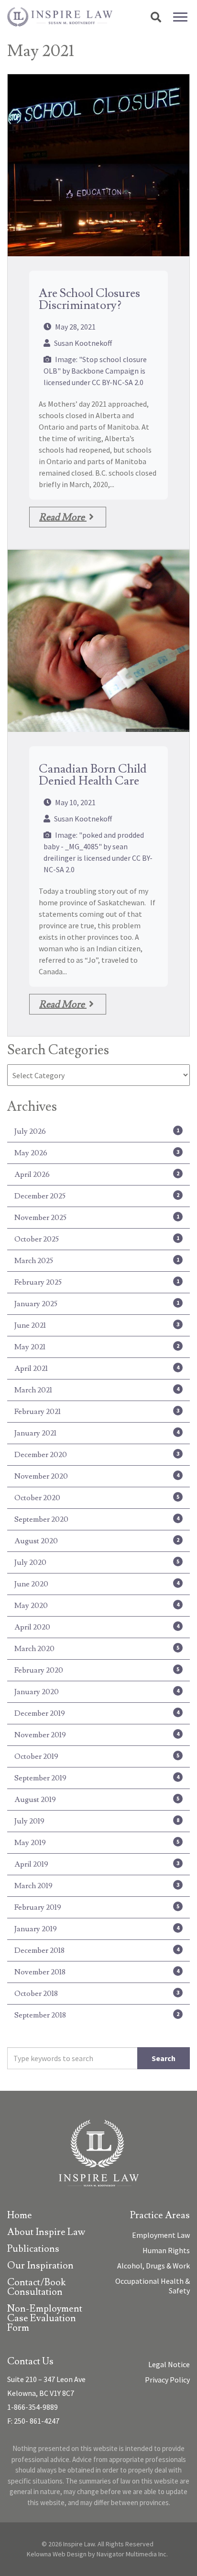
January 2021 (97, 1433)
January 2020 (97, 1692)
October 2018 (97, 1994)
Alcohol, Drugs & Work (153, 2266)
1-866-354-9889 (33, 2407)
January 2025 (97, 1304)
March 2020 (97, 1649)
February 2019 (97, 1907)
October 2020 (97, 1498)
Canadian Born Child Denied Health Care (93, 775)
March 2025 (97, 1261)
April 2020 (97, 1627)
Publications (33, 2250)
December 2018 (97, 1950)
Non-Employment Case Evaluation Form (45, 2319)
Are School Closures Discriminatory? (89, 299)
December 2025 (97, 1196)
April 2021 (97, 1368)
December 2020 (97, 1455)
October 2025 (97, 1239)
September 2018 (97, 2015)
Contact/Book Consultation (36, 2288)
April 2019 (97, 1864)
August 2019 (97, 1800)
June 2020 (97, 1584)
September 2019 (97, 1778)
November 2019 (97, 1735)
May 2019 (97, 1843)
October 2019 (97, 1756)
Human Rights (166, 2250)
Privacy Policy (167, 2380)
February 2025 (97, 1282)
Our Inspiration (40, 2266)
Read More (63, 517)
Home (20, 2216)
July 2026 (97, 1131)
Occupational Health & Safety (153, 2286)
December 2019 (97, 1713)
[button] (156, 17)
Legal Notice (169, 2364)
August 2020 (97, 1541)
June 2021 (97, 1325)
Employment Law (161, 2235)
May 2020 (97, 1606)
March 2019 (97, 1886)
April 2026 (97, 1174)
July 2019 (97, 1821)
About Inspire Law (46, 2233)
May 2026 (97, 1153)
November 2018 (97, 1972)
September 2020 (97, 1519)
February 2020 (97, 1670)
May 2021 (97, 1347)
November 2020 (97, 1476)
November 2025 (97, 1218)
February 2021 (97, 1412)
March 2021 (97, 1390)
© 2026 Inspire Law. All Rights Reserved (98, 2544)
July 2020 (97, 1562)
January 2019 (97, 1929)
